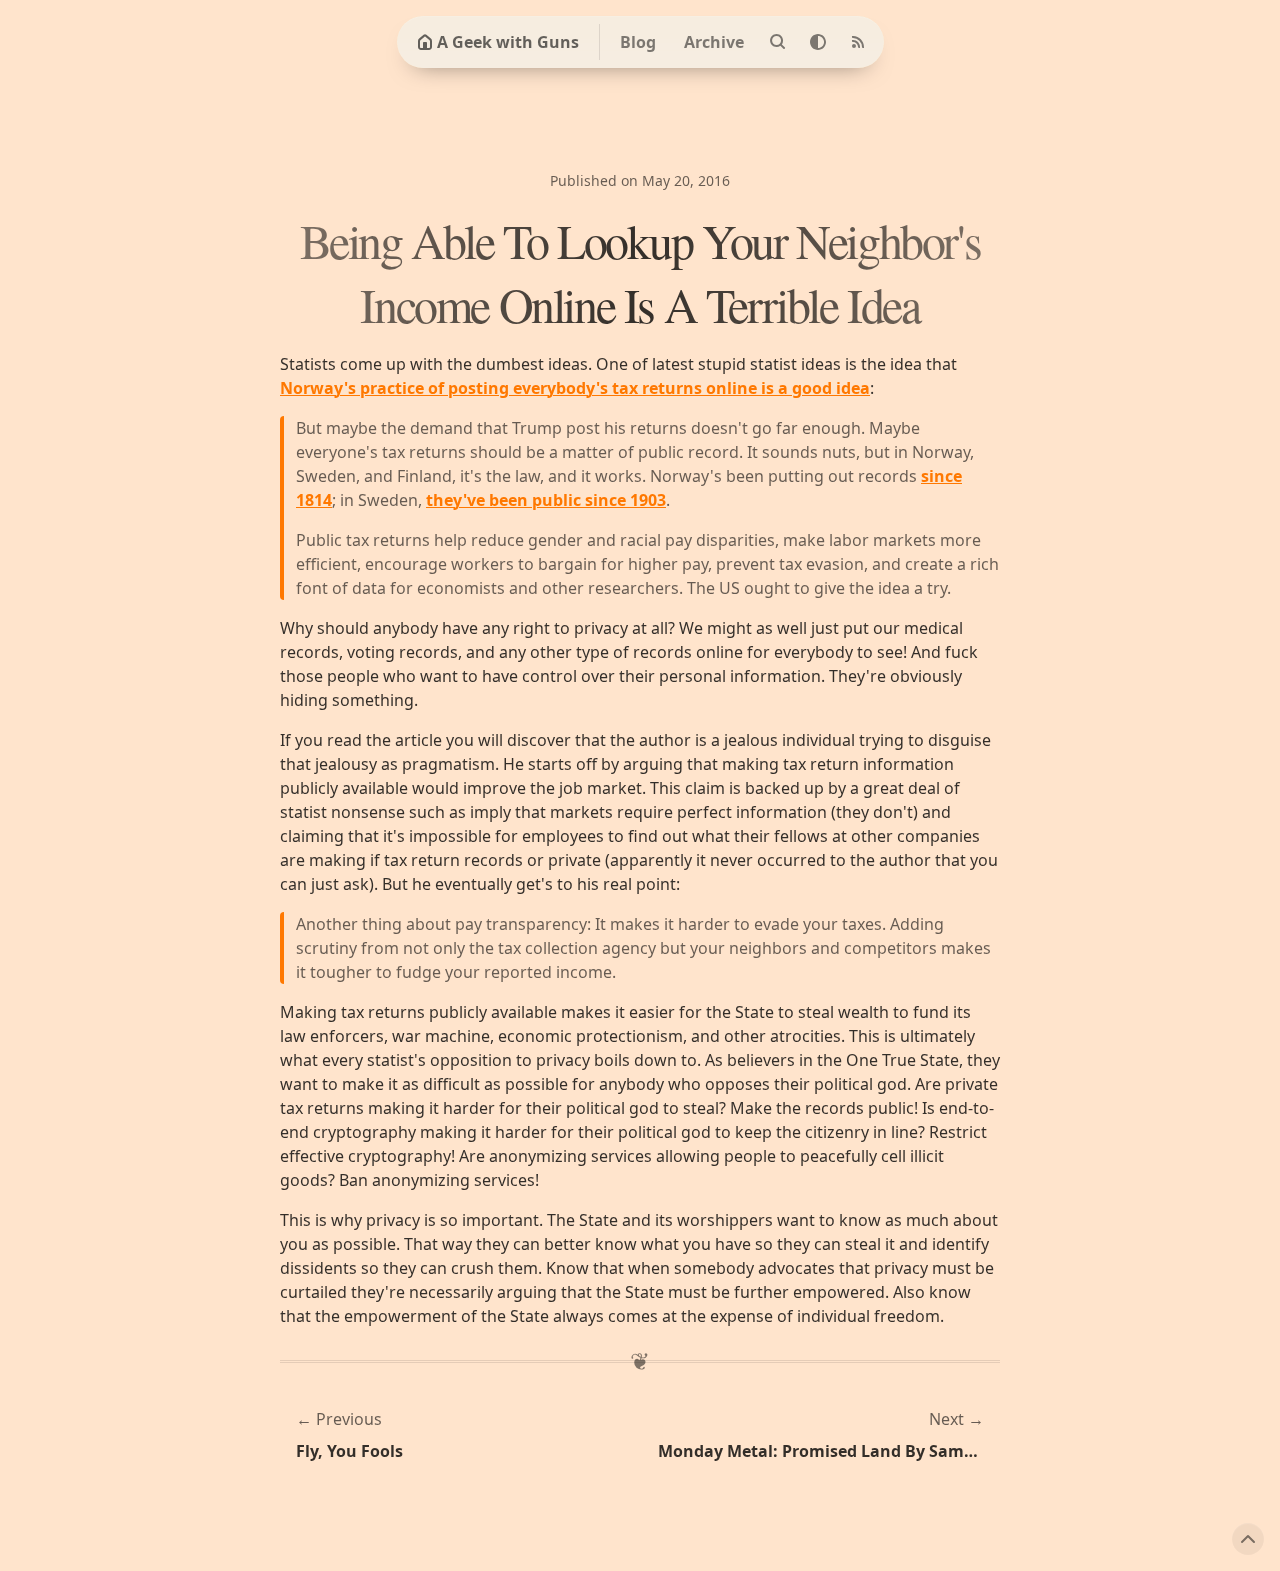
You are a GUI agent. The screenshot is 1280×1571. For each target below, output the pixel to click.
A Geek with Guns (508, 42)
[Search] (778, 42)
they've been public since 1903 (546, 500)
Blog (638, 42)
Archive (714, 42)
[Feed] (858, 42)
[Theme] (818, 42)
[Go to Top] (1248, 1539)
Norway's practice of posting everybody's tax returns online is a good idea (575, 388)
